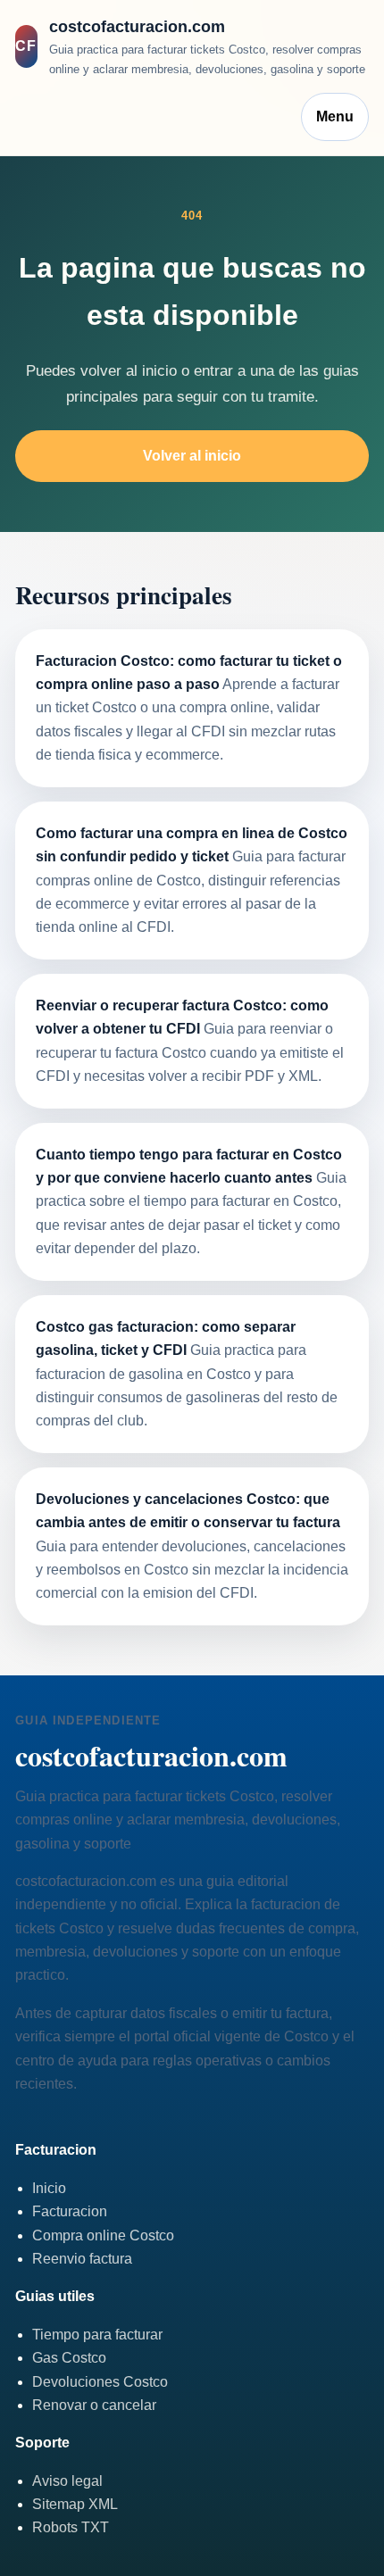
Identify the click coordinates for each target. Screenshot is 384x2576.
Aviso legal (67, 2481)
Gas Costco (69, 2358)
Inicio (49, 2188)
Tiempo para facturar (97, 2335)
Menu (335, 116)
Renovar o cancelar (94, 2405)
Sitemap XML (75, 2504)
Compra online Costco (103, 2235)
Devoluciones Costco (100, 2382)
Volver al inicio (192, 456)
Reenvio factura (82, 2259)
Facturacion (70, 2211)
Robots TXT (71, 2527)
